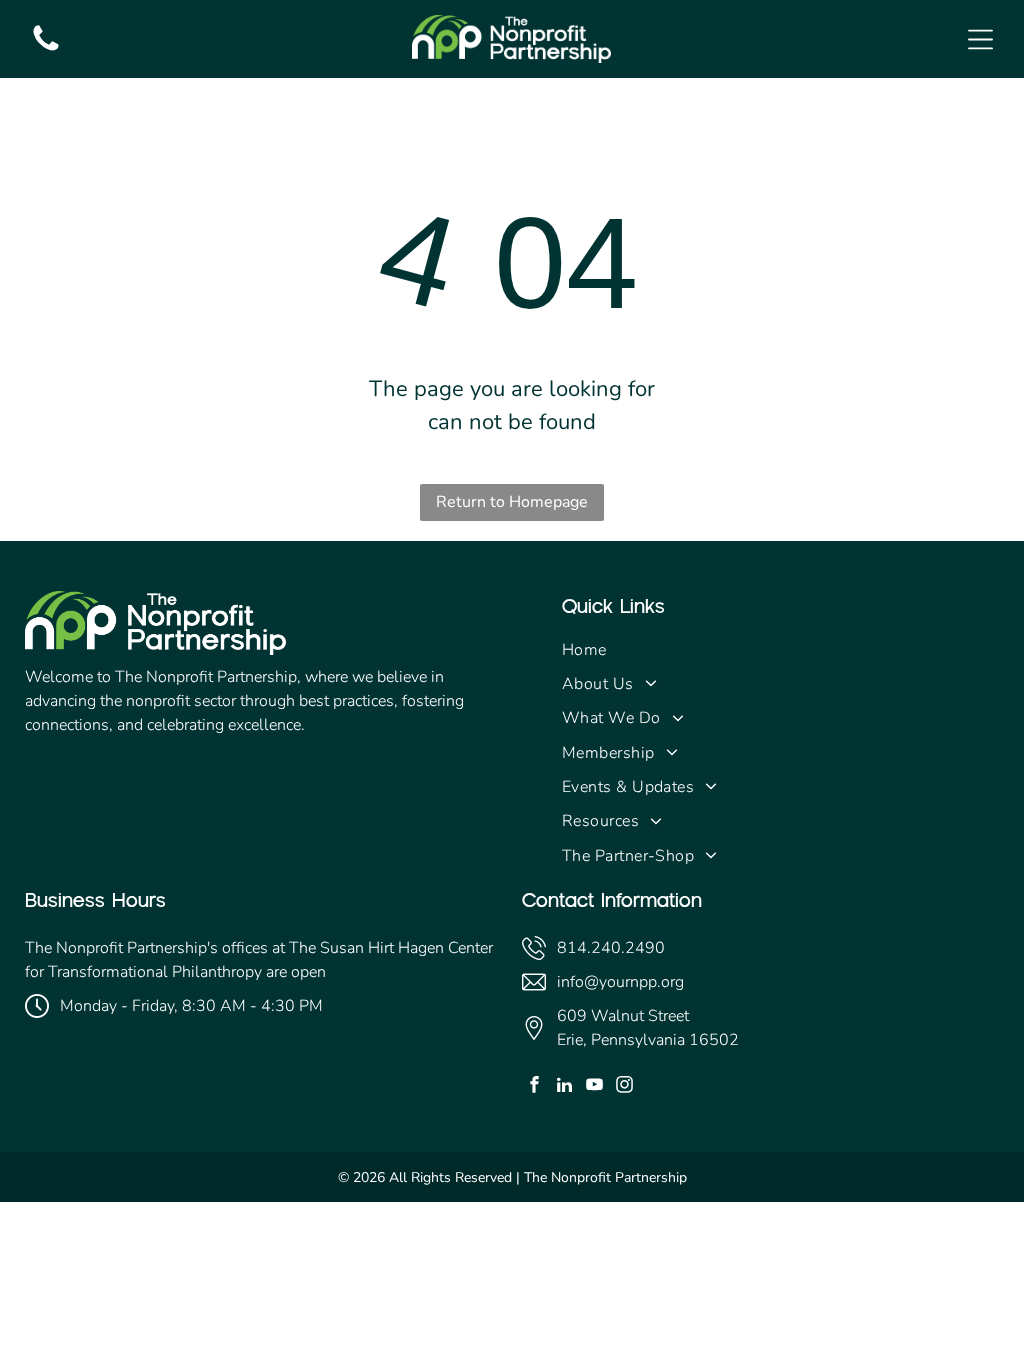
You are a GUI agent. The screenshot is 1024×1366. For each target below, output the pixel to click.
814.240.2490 (611, 948)
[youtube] (594, 1087)
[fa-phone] (46, 50)
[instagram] (624, 1087)
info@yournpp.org (620, 982)
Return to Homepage (512, 502)
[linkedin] (564, 1087)
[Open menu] (980, 39)
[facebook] (534, 1087)
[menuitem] (780, 649)
